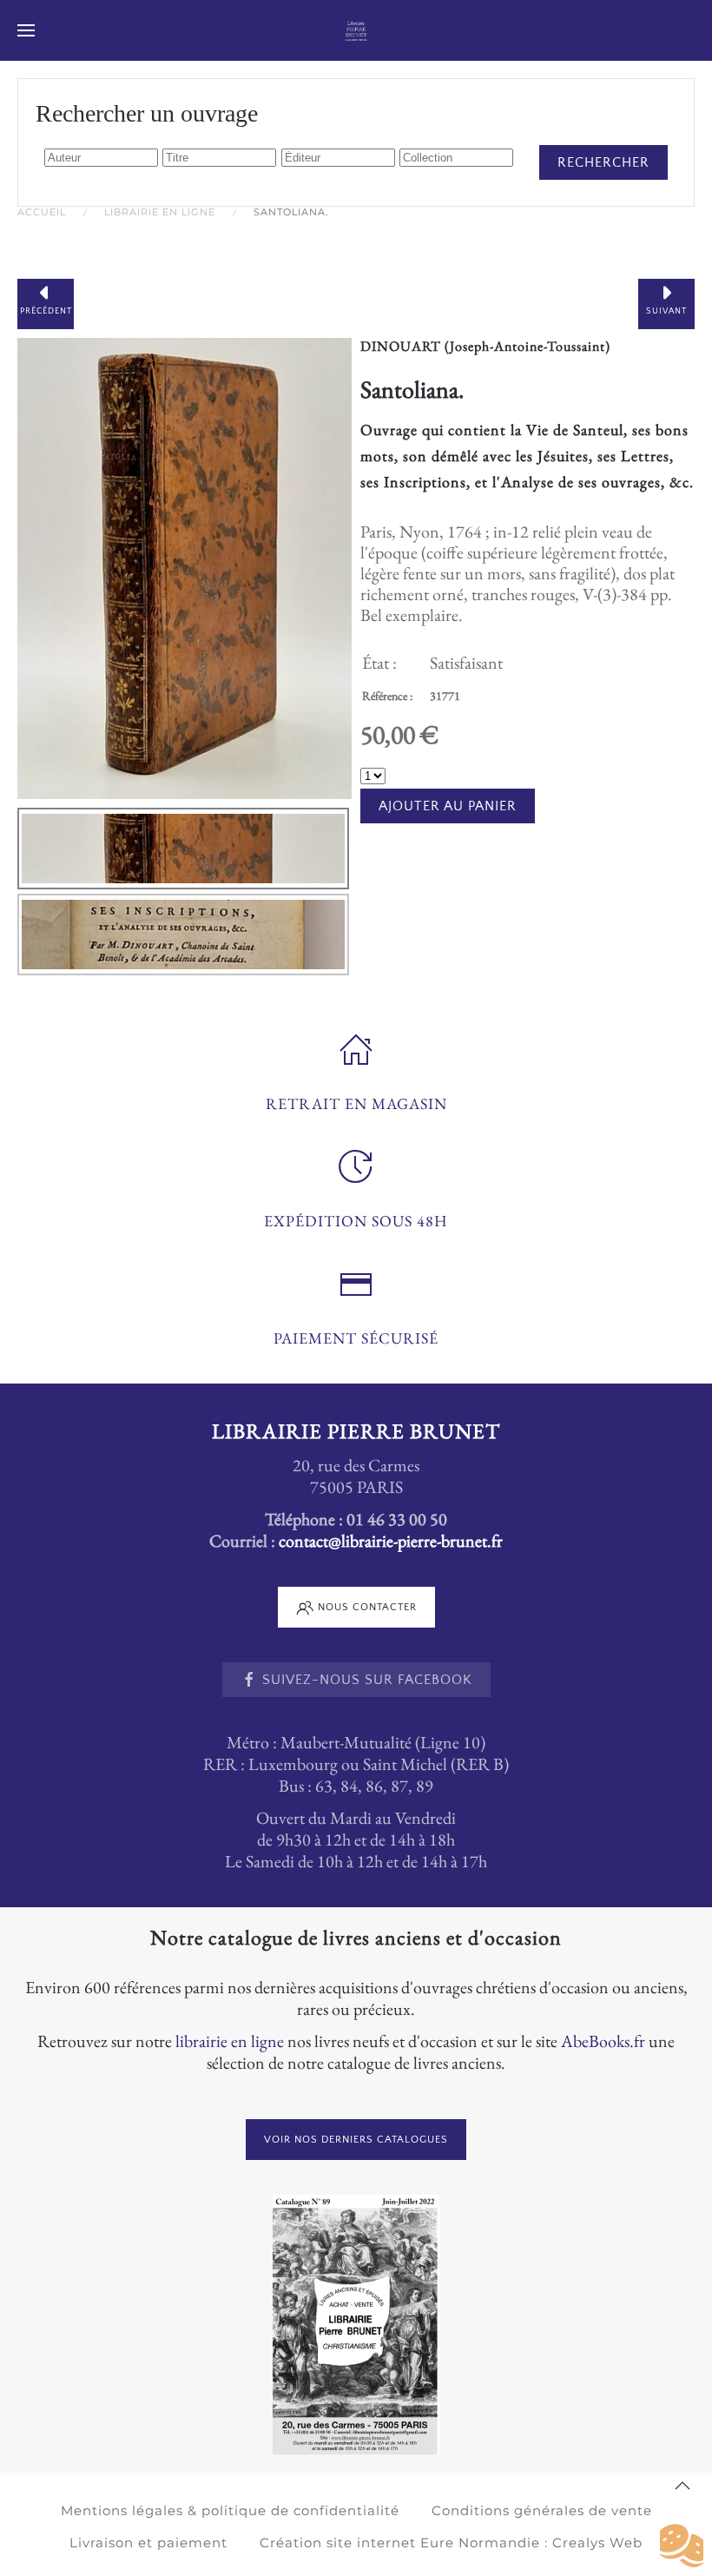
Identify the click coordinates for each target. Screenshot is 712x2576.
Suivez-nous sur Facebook (367, 1680)
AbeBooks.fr (603, 2041)
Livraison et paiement (148, 2543)
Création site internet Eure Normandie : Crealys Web (451, 2543)
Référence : (387, 696)
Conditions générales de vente (542, 2510)
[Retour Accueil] (356, 30)
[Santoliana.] (185, 566)
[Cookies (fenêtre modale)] (682, 2546)
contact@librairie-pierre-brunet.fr (391, 1541)
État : (379, 663)
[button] (26, 30)
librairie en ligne (230, 2041)
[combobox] (101, 158)
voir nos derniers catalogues (356, 2140)
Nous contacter (367, 1607)
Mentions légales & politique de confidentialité (230, 2510)
